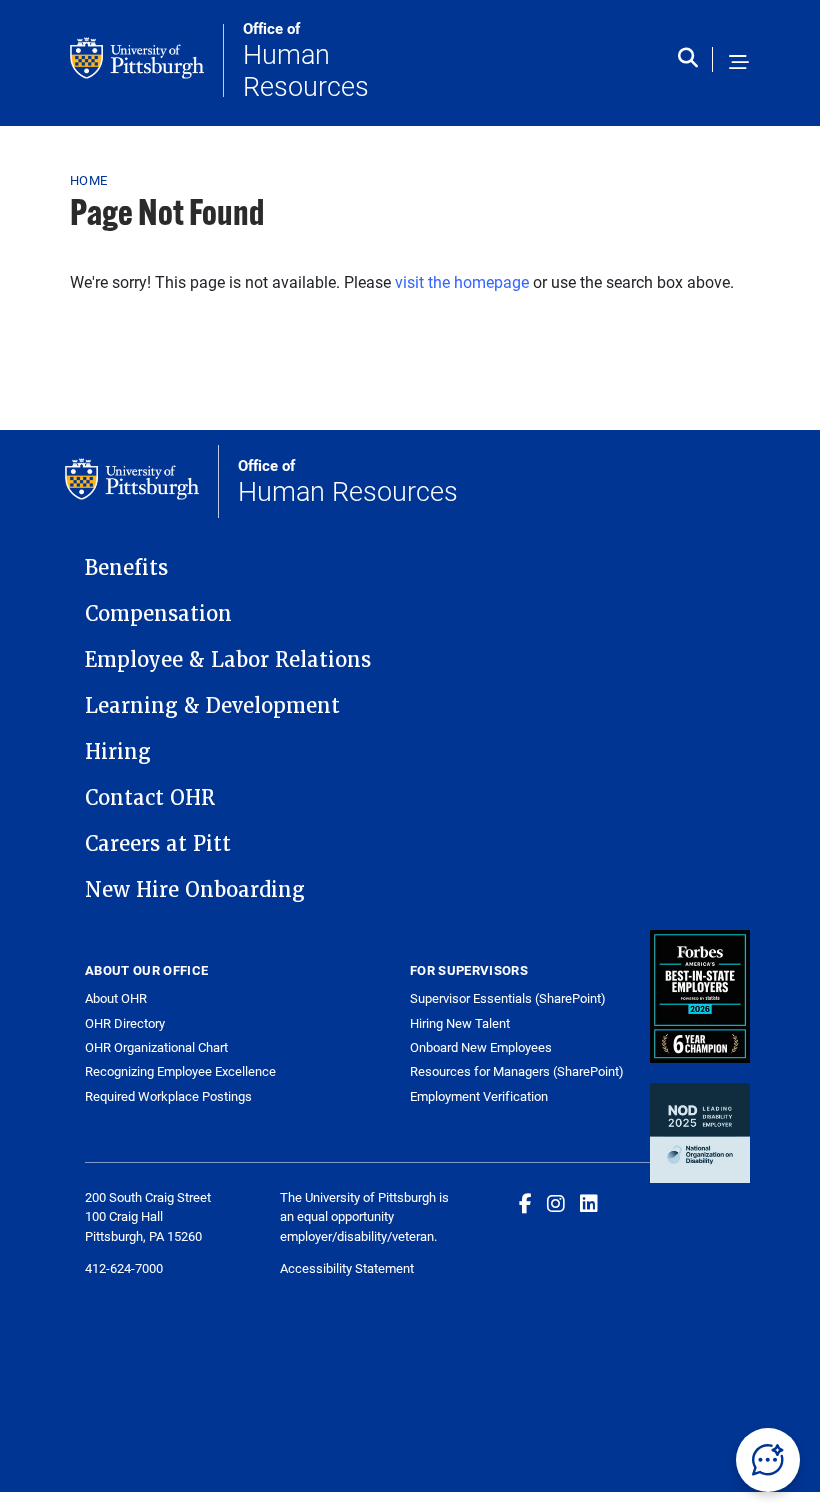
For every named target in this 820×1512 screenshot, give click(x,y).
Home (88, 180)
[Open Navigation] (739, 63)
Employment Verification (479, 1096)
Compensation (158, 614)
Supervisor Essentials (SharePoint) (508, 998)
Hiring (118, 752)
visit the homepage (462, 281)
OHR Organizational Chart (156, 1047)
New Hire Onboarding (195, 890)
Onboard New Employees (481, 1047)
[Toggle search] (692, 63)
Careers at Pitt (158, 844)
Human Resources (306, 60)
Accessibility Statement (347, 1268)
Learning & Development (212, 706)
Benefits (126, 568)
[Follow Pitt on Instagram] (556, 1203)
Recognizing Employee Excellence (180, 1071)
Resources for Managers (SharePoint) (517, 1071)
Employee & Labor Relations (228, 660)
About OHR (116, 998)
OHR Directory (125, 1023)
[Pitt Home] (147, 60)
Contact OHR (150, 798)
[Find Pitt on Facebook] (525, 1203)
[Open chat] (768, 1460)
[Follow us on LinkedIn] (589, 1203)
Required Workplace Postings (168, 1096)
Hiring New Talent (460, 1023)
